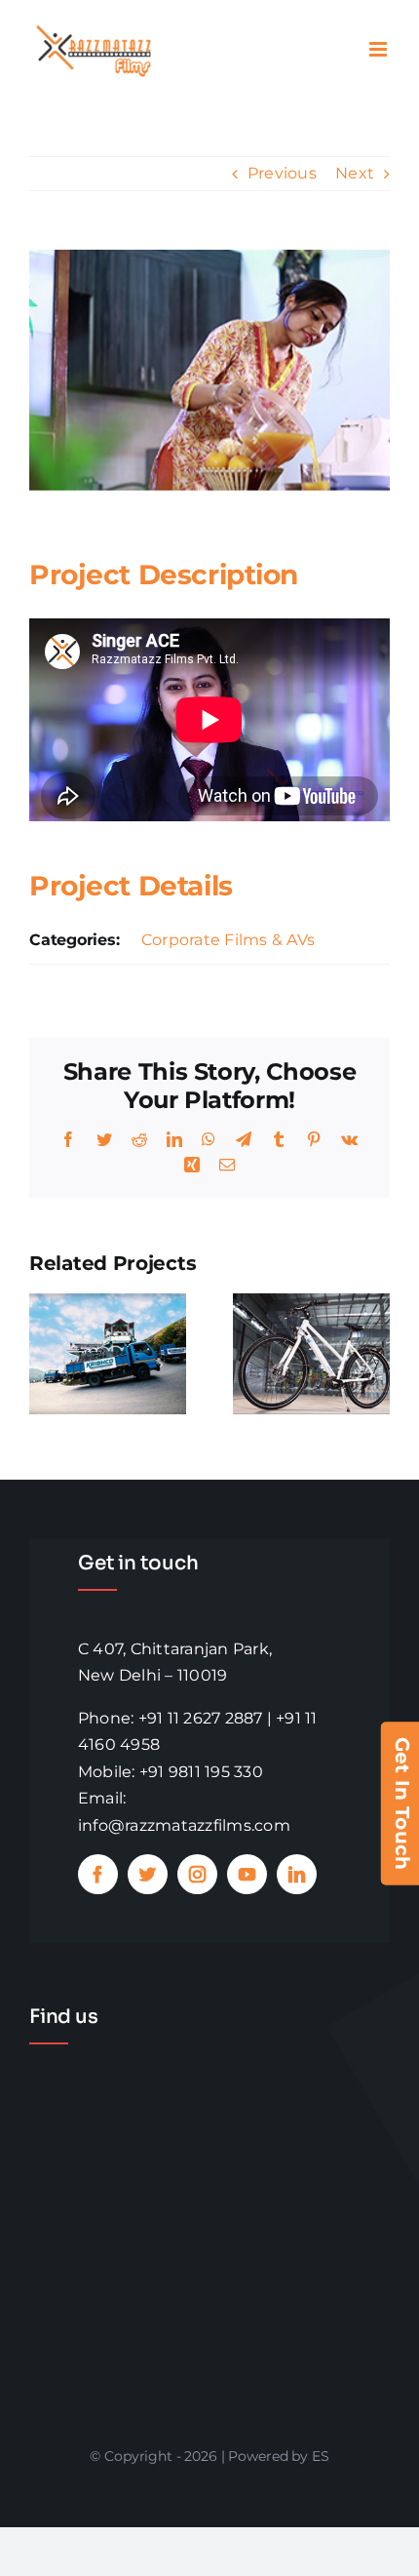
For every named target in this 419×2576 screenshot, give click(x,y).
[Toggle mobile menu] (380, 49)
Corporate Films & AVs (228, 940)
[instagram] (197, 1874)
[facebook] (98, 1874)
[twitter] (148, 1874)
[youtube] (247, 1874)
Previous (282, 173)
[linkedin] (297, 1874)
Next (355, 173)
